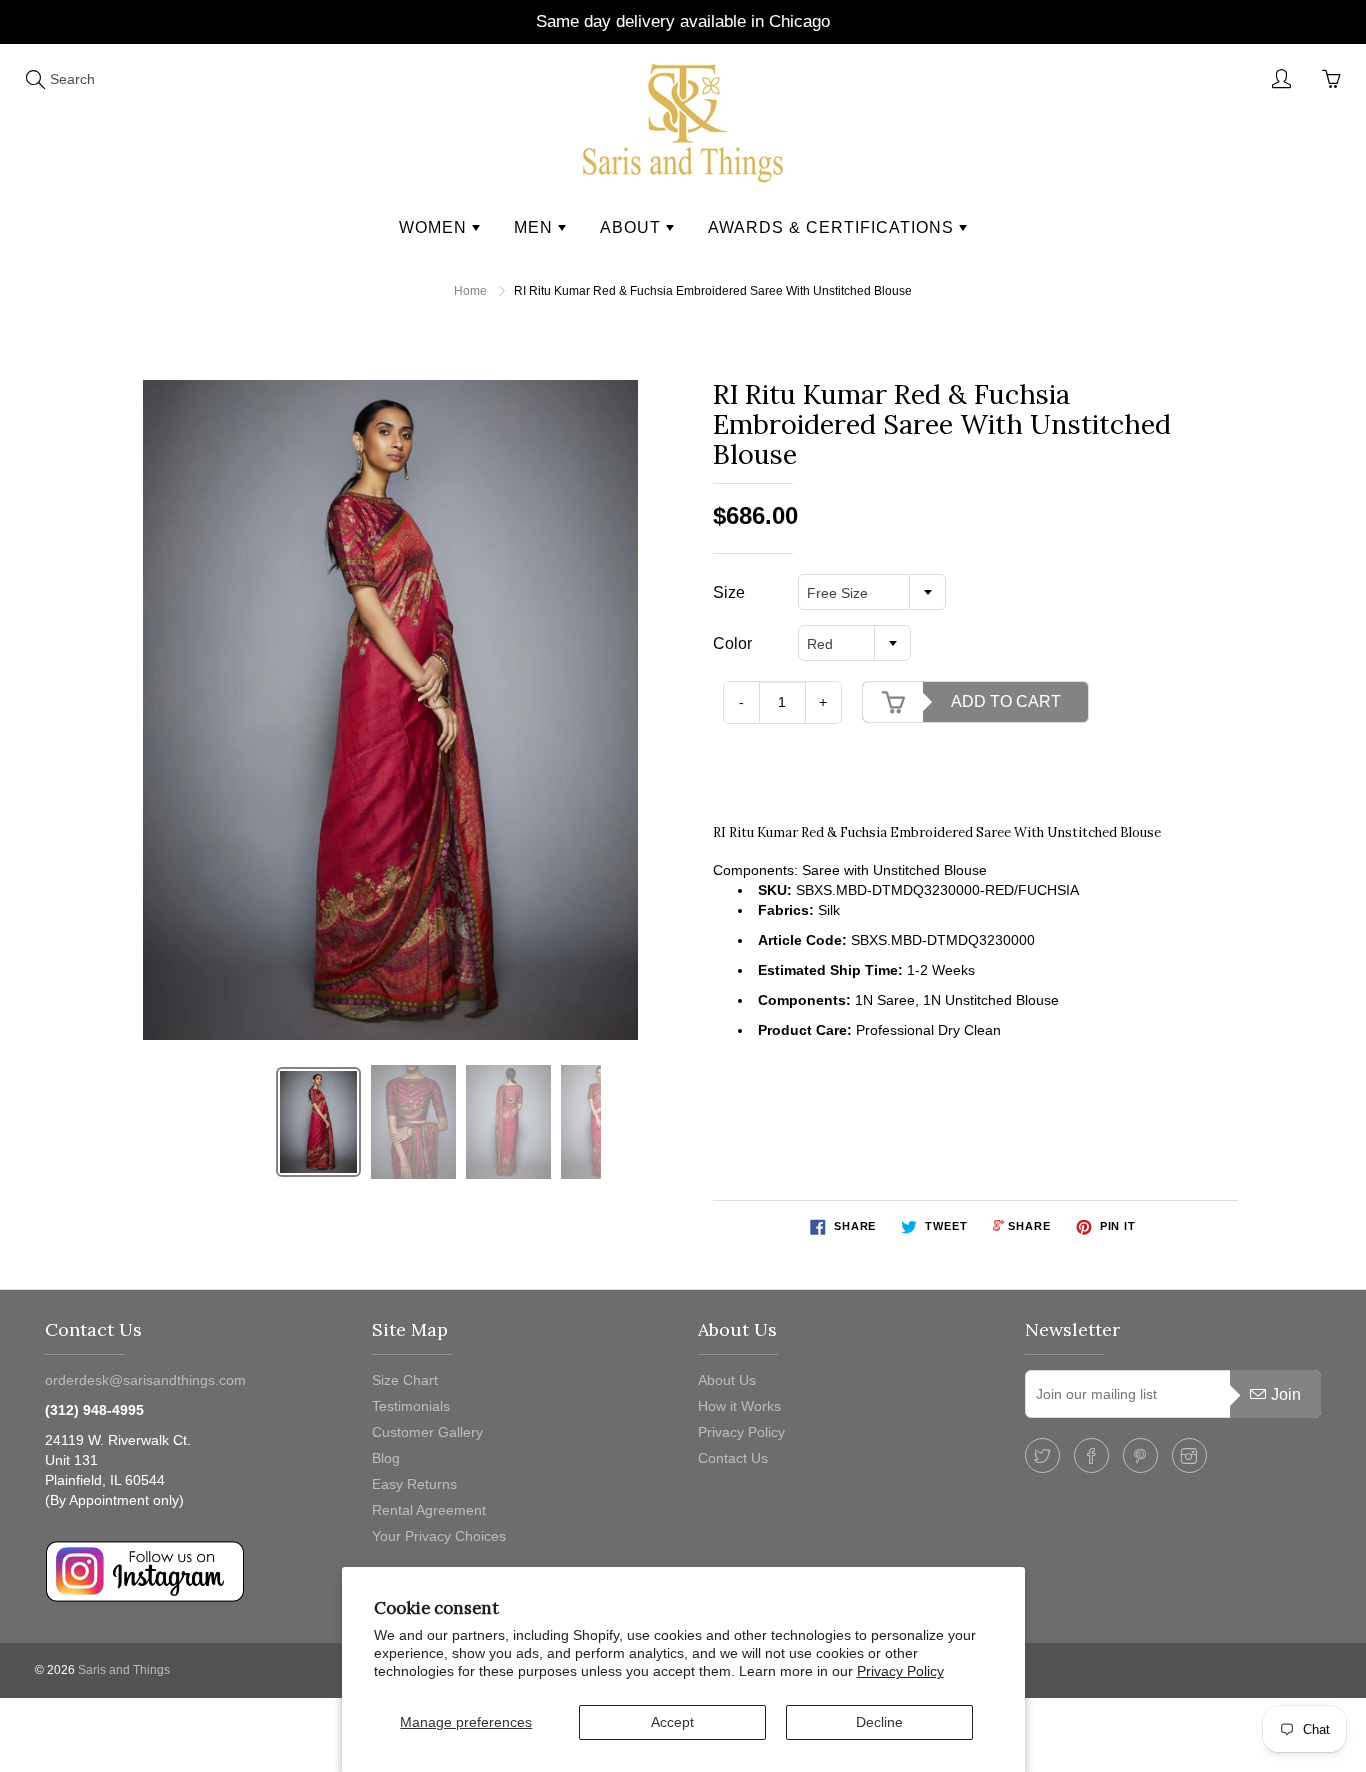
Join (1286, 1394)
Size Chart (405, 1380)
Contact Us (733, 1458)
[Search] (35, 79)
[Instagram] (1189, 1455)
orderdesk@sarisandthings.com (145, 1380)
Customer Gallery (427, 1432)
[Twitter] (1042, 1455)
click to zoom (396, 710)
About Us (727, 1380)
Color (732, 643)
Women (435, 227)
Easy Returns (414, 1484)
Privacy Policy (900, 1671)
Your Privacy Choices (439, 1536)
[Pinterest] (1140, 1455)
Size (729, 592)
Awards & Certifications (833, 227)
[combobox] (872, 592)
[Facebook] (1091, 1455)
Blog (386, 1458)
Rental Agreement (429, 1510)
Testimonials (411, 1406)
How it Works (739, 1406)
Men (536, 227)
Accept (672, 1722)
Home (470, 291)
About (633, 227)
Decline (879, 1722)
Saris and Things (124, 1670)
